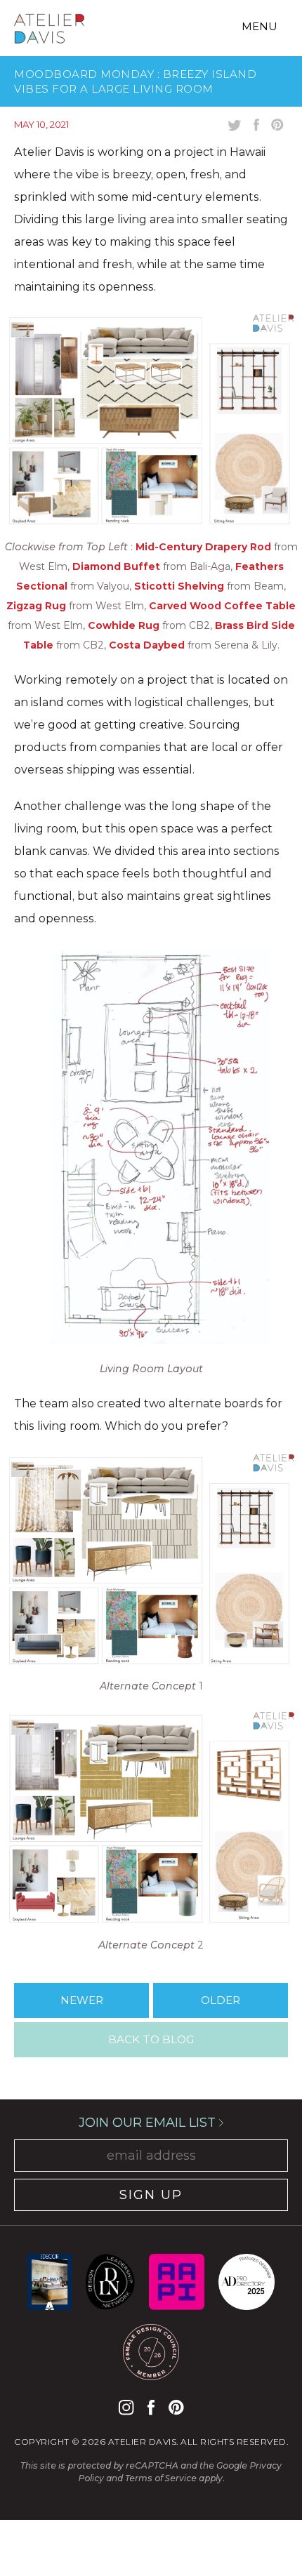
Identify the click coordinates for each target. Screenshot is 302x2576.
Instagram (126, 2407)
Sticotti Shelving (179, 586)
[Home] (49, 31)
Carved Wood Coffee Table (222, 606)
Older (221, 2000)
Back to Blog (151, 2039)
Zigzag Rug (36, 606)
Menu (260, 26)
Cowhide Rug (124, 625)
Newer (82, 2000)
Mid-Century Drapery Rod (203, 547)
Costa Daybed (147, 645)
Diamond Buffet (116, 566)
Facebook (151, 2407)
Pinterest (176, 2407)
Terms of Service (161, 2478)
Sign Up (151, 2195)
